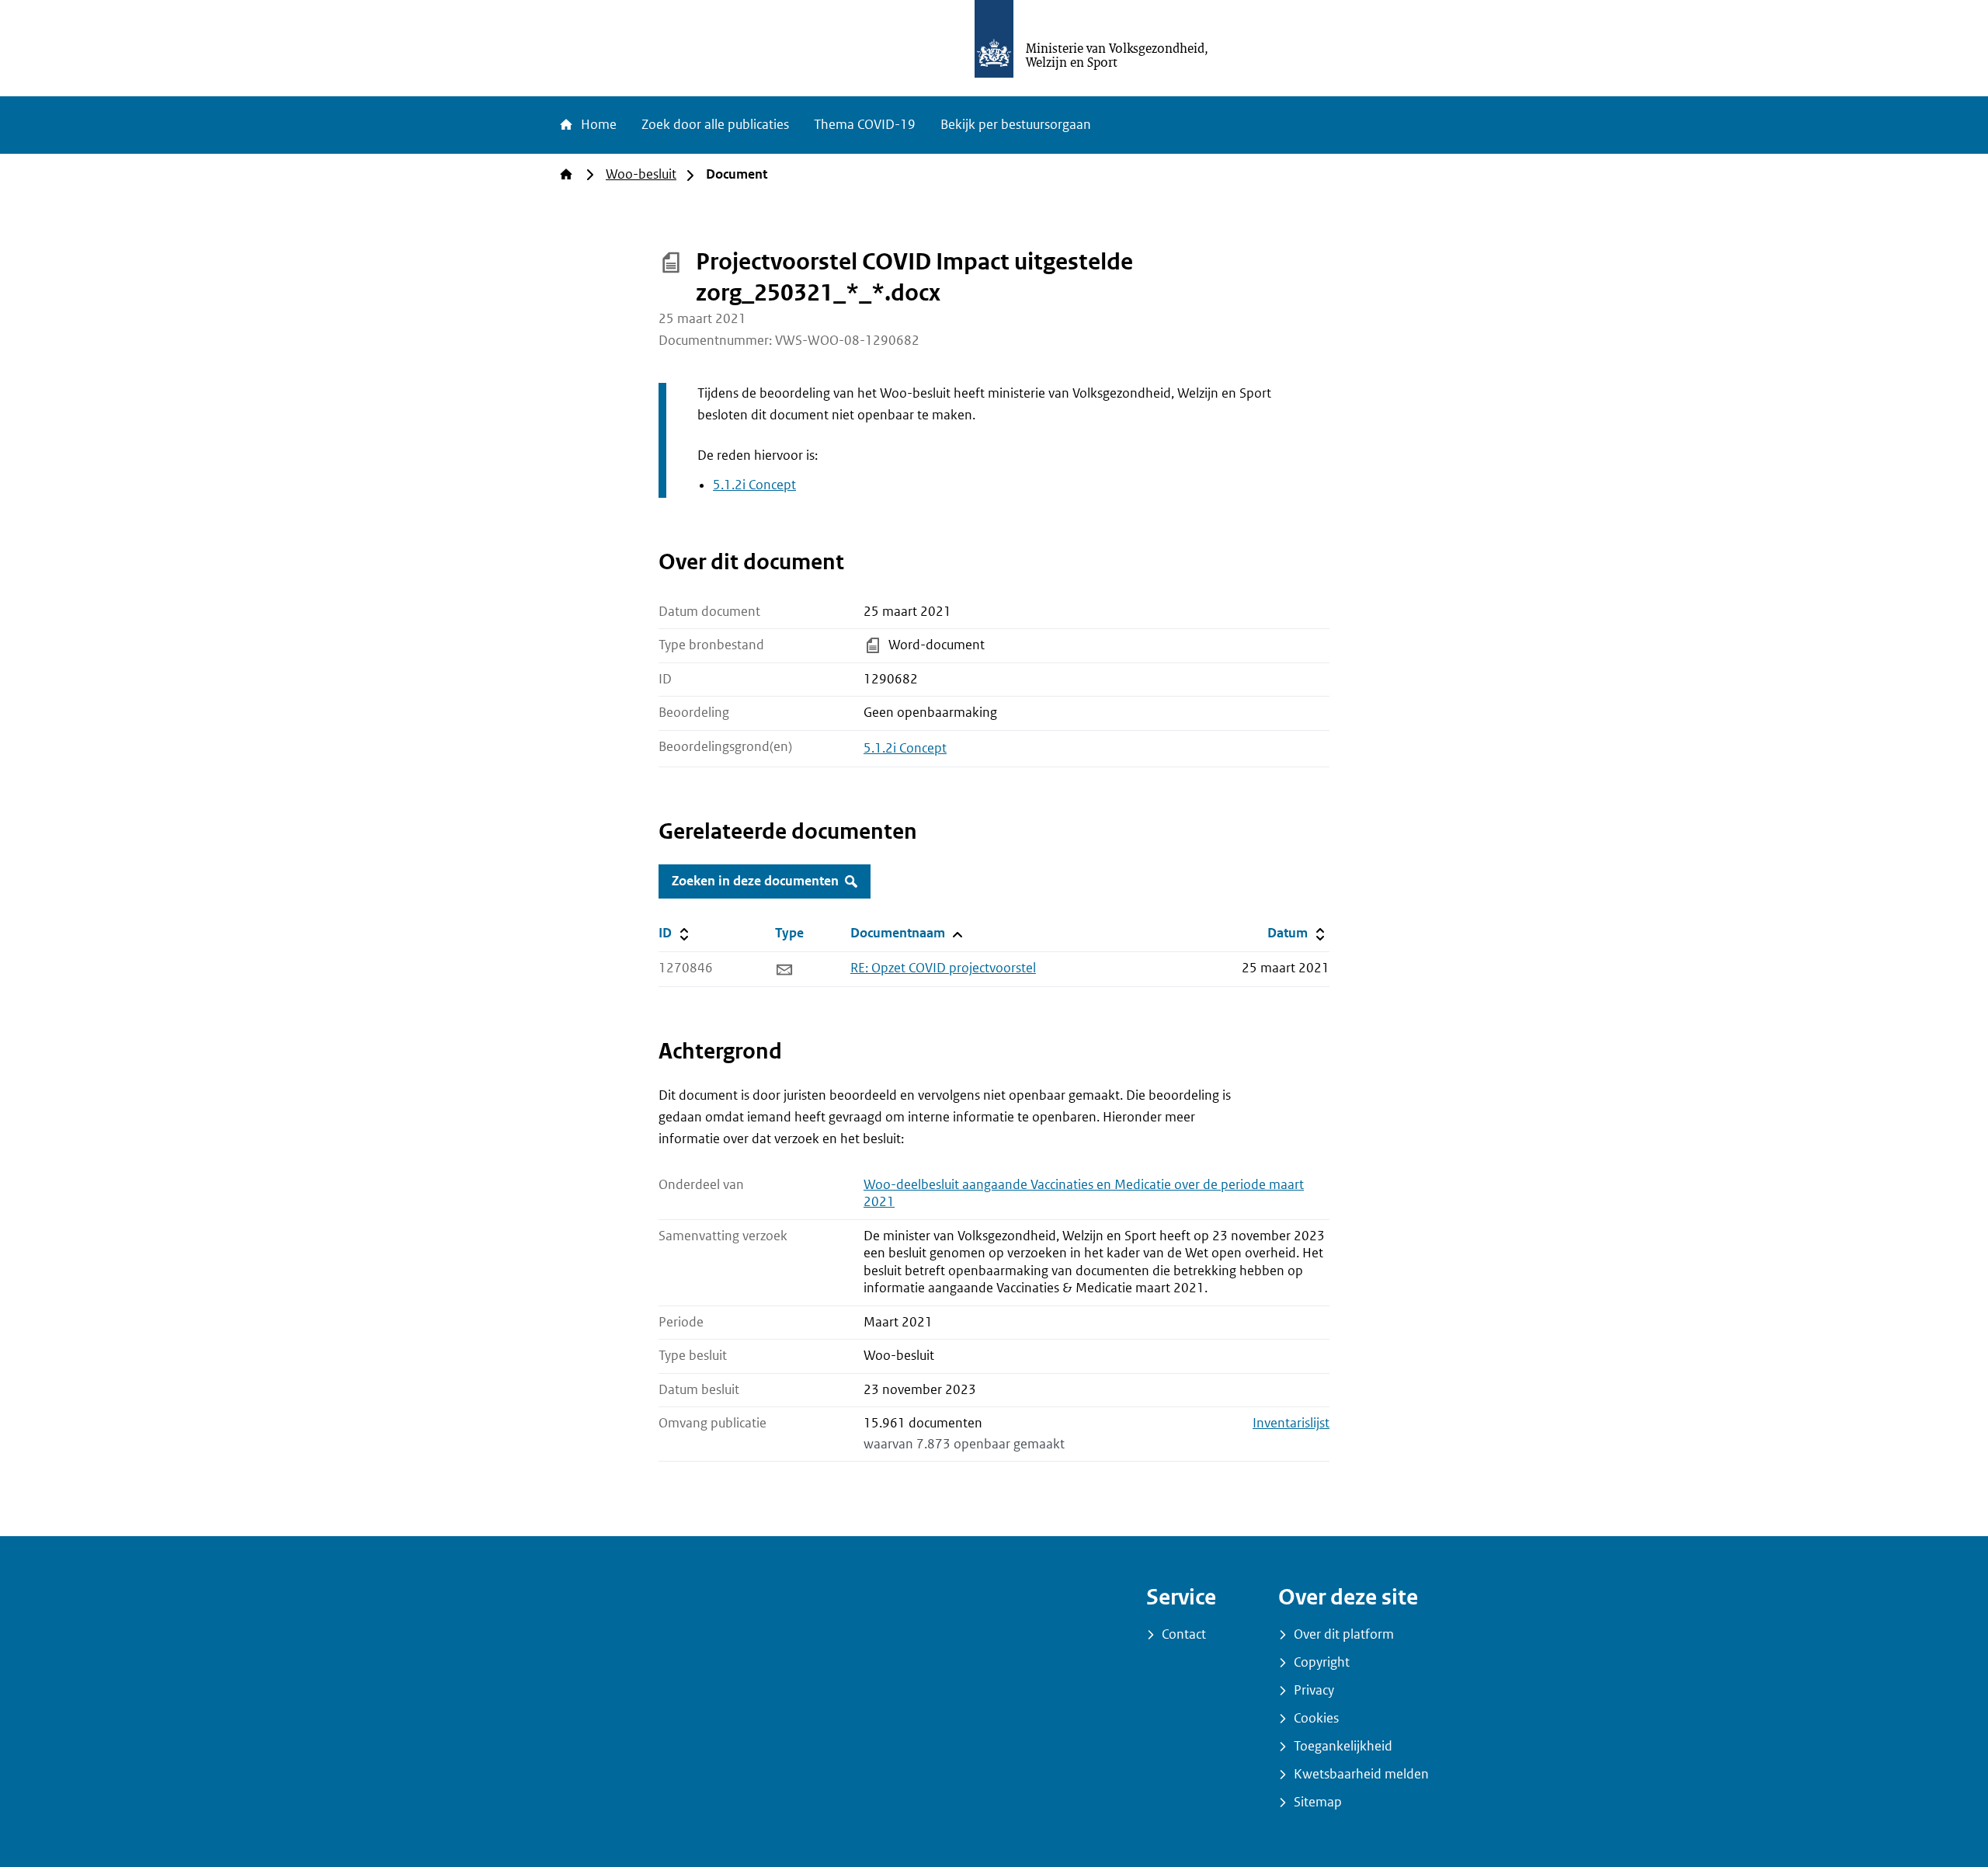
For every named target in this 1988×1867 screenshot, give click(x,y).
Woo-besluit (641, 174)
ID (714, 933)
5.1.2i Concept (754, 485)
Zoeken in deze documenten (755, 881)
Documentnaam (905, 933)
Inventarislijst (1291, 1423)
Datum (1298, 933)
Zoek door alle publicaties (715, 125)
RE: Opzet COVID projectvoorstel (943, 968)
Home (597, 125)
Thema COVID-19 (865, 125)
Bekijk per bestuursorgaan (1016, 125)
